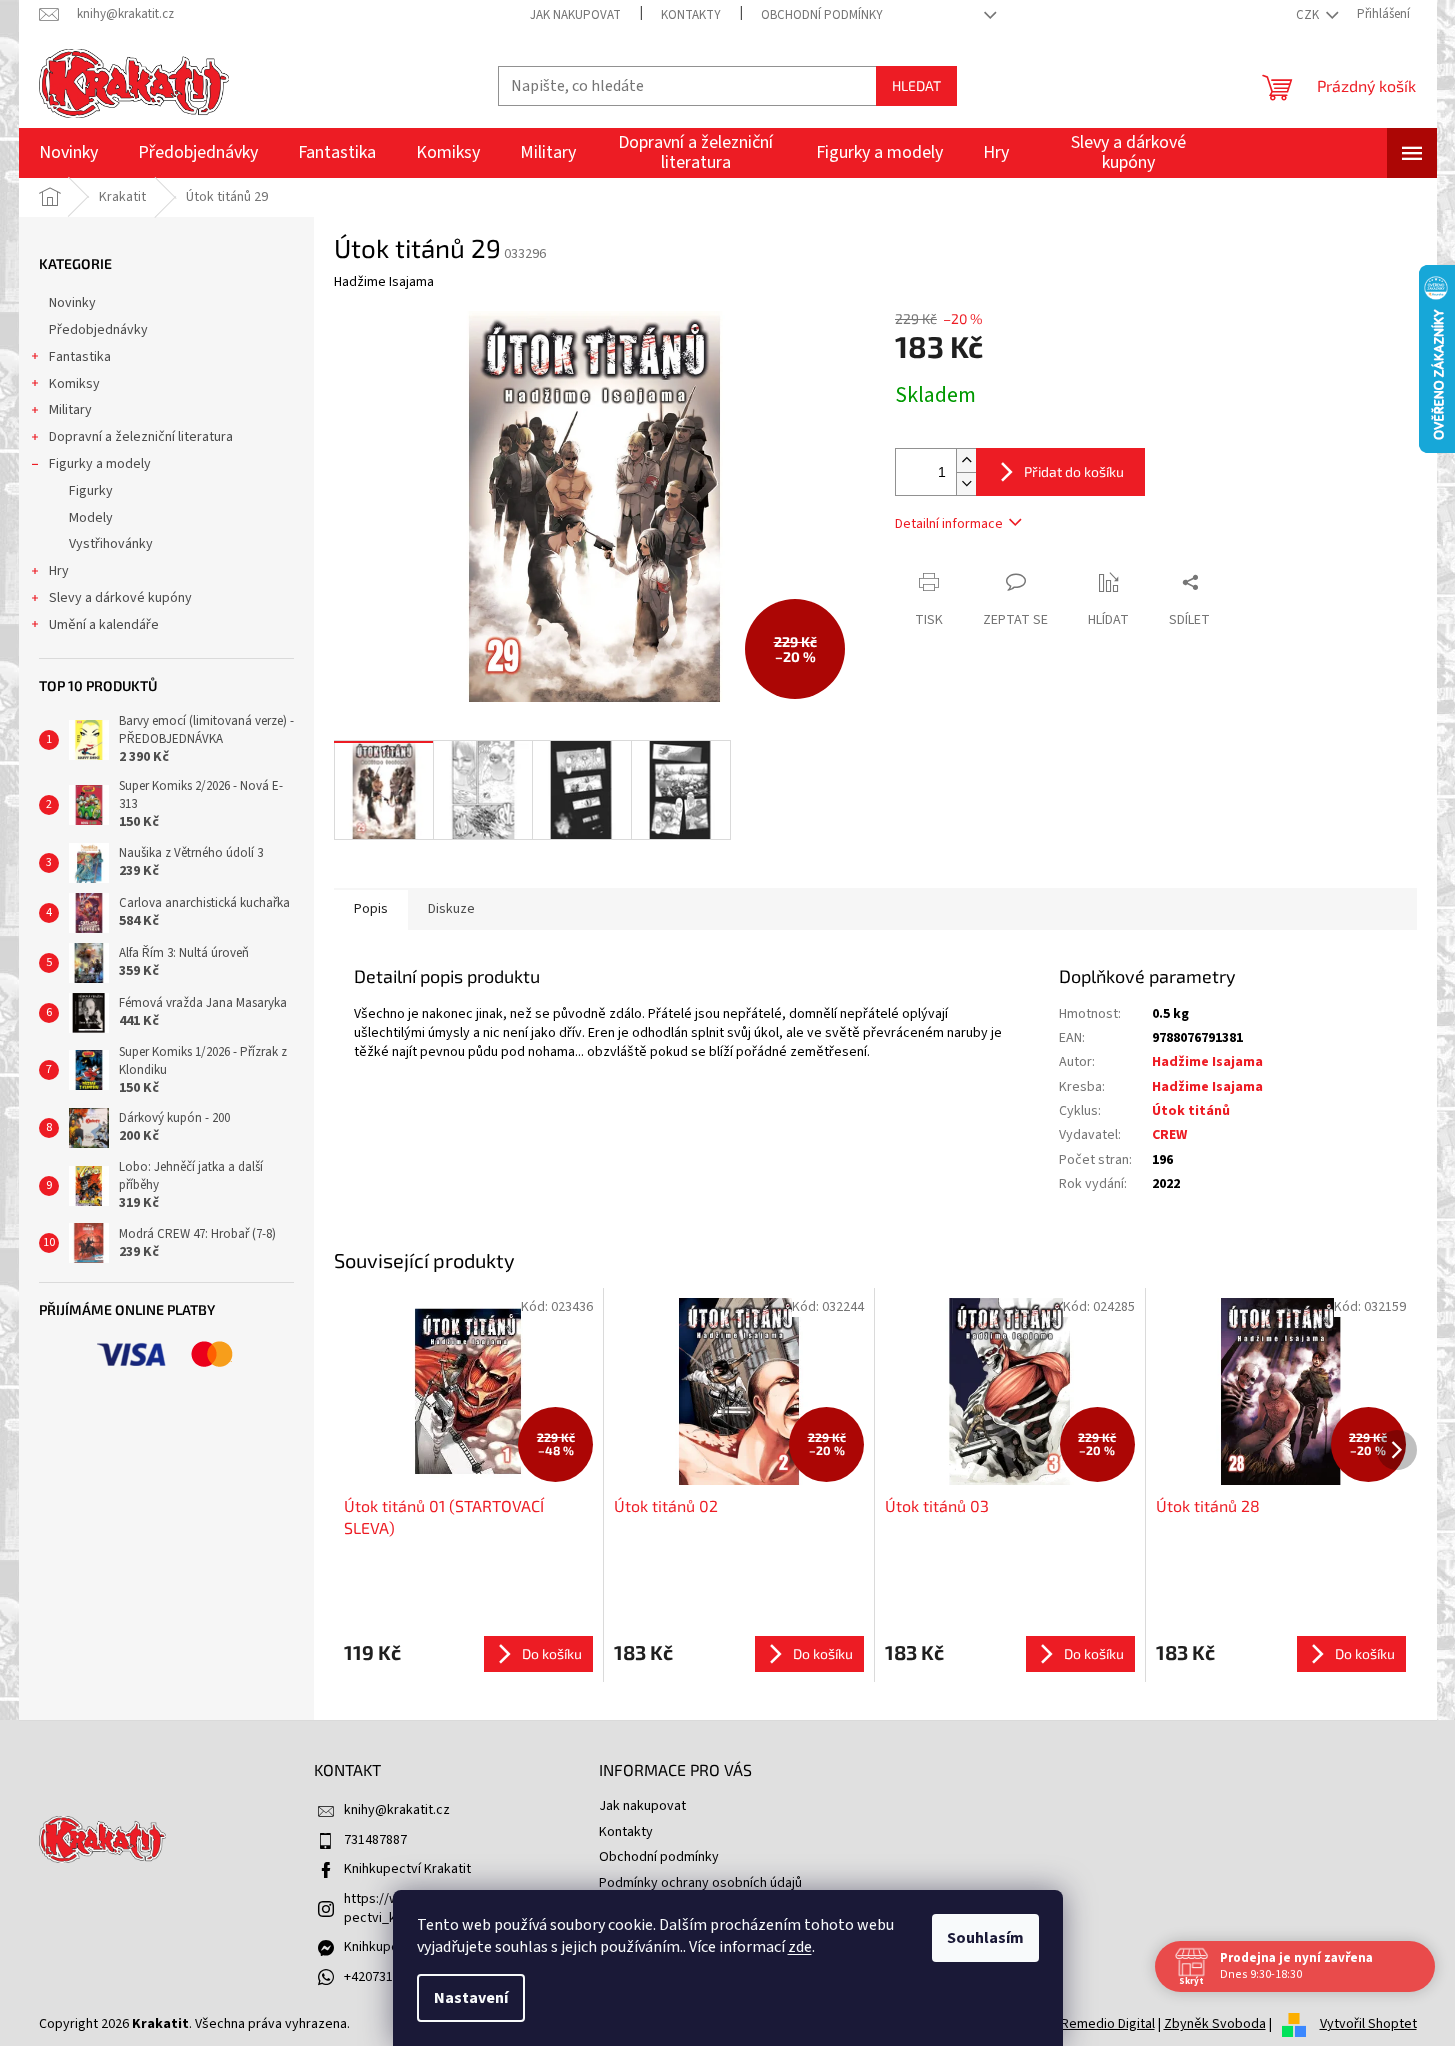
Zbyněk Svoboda (1215, 2024)
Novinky (72, 303)
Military (70, 410)
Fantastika (80, 357)
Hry (59, 571)
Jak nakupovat (575, 15)
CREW (1169, 1135)
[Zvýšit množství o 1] (966, 460)
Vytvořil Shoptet (1368, 2024)
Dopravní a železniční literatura (141, 437)
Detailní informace (949, 524)
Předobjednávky (98, 330)
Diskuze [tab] (451, 909)
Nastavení (471, 1998)
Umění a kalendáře (104, 625)
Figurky (91, 491)
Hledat (916, 85)
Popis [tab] (371, 909)
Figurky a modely (100, 464)
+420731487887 (389, 1977)
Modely (91, 518)
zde (800, 1947)
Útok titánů (1191, 1111)
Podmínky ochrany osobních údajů (700, 1883)
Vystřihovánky (111, 544)
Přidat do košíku (1074, 471)
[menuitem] (68, 153)
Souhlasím (985, 1938)
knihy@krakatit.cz (397, 1810)
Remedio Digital (1108, 2024)
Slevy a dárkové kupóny (120, 598)
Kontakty (691, 15)
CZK (1309, 15)
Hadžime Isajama (1207, 1062)
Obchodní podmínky (822, 15)
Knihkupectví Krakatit (407, 1869)
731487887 (375, 1840)
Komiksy (74, 384)
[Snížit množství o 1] (966, 483)
